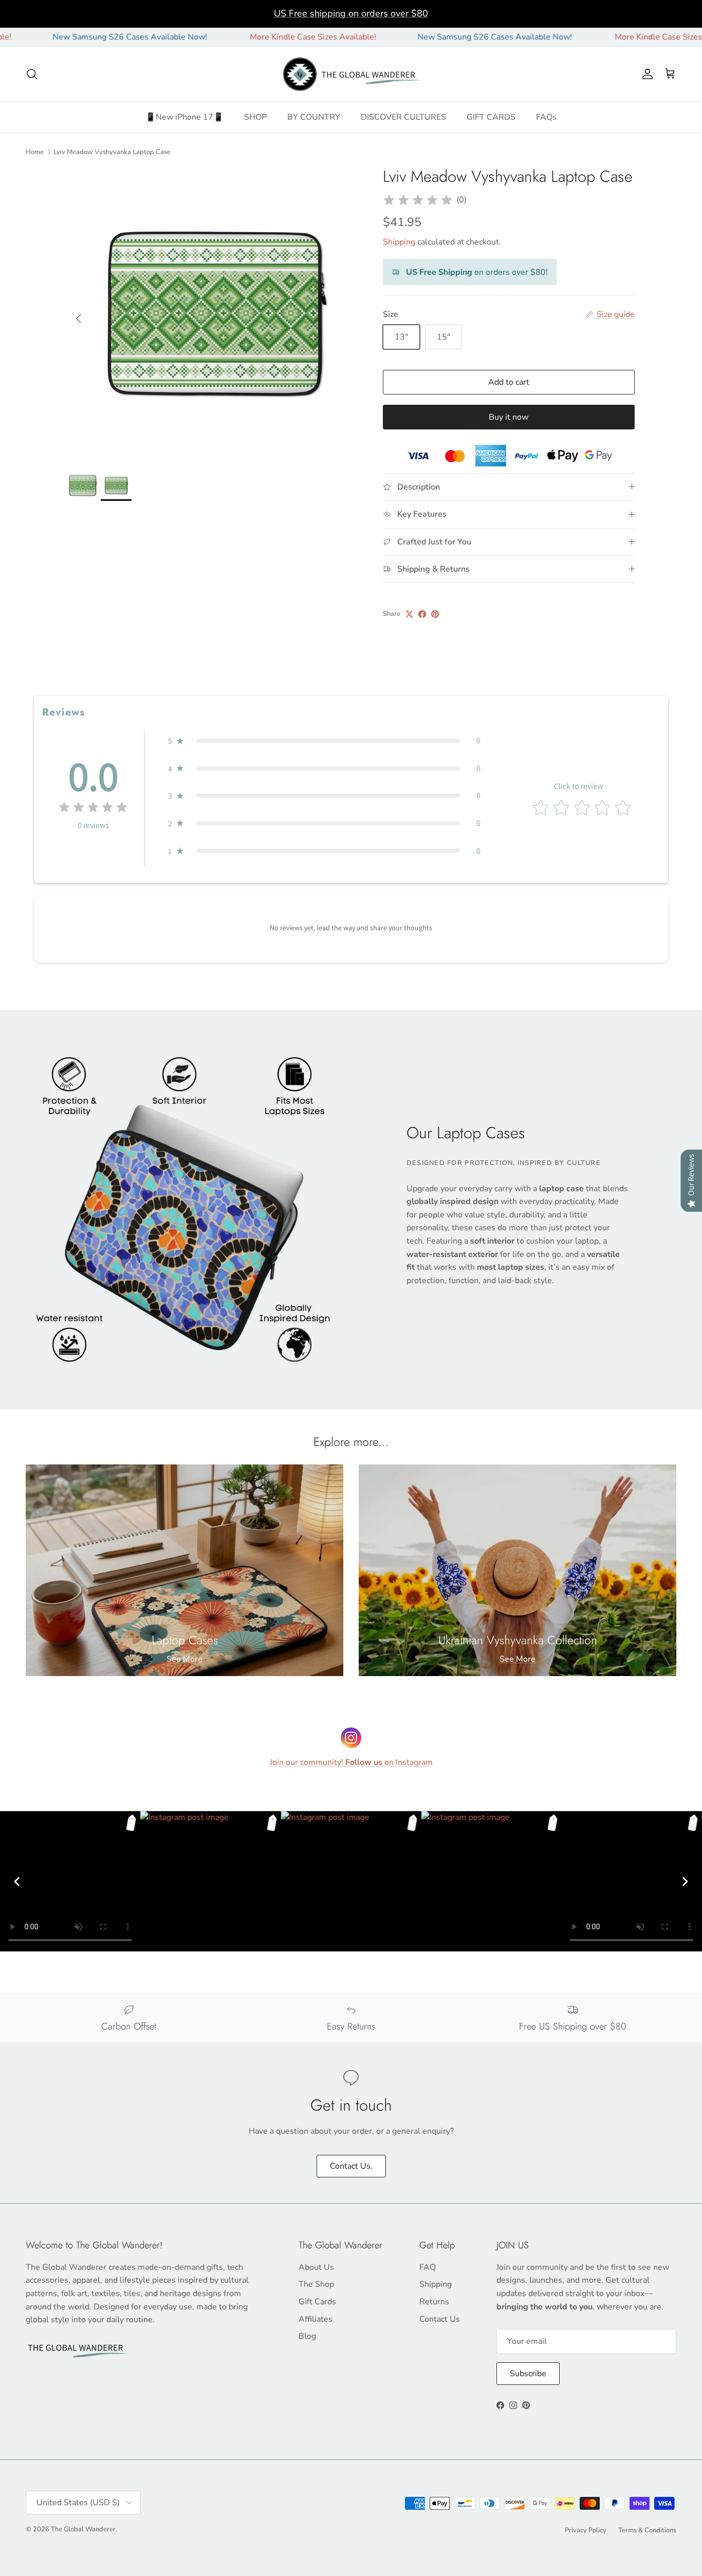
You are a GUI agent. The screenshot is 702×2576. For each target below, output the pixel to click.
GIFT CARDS (491, 117)
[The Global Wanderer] (351, 74)
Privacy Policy (586, 2530)
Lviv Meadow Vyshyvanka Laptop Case (112, 152)
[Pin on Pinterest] (435, 614)
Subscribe (528, 2374)
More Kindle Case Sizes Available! (248, 37)
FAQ (428, 2267)
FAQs (546, 117)
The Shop (316, 2284)
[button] (324, 741)
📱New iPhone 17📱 (184, 117)
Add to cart (509, 382)
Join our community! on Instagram (351, 1762)
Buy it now (509, 417)
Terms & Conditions (647, 2530)
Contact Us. (351, 2166)
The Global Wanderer (83, 2529)
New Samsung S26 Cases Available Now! (430, 37)
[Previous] (17, 1882)
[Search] (32, 74)
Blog (307, 2336)
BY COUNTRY (314, 117)
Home (35, 152)
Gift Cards (317, 2302)
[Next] (685, 1882)
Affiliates (316, 2319)
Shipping (399, 242)
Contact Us (440, 2319)
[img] (418, 200)
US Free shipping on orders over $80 (351, 13)
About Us (316, 2267)
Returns (434, 2302)
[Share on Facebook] (422, 614)
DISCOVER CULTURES (403, 117)
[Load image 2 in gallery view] (214, 313)
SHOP (255, 117)
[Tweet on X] (409, 614)
